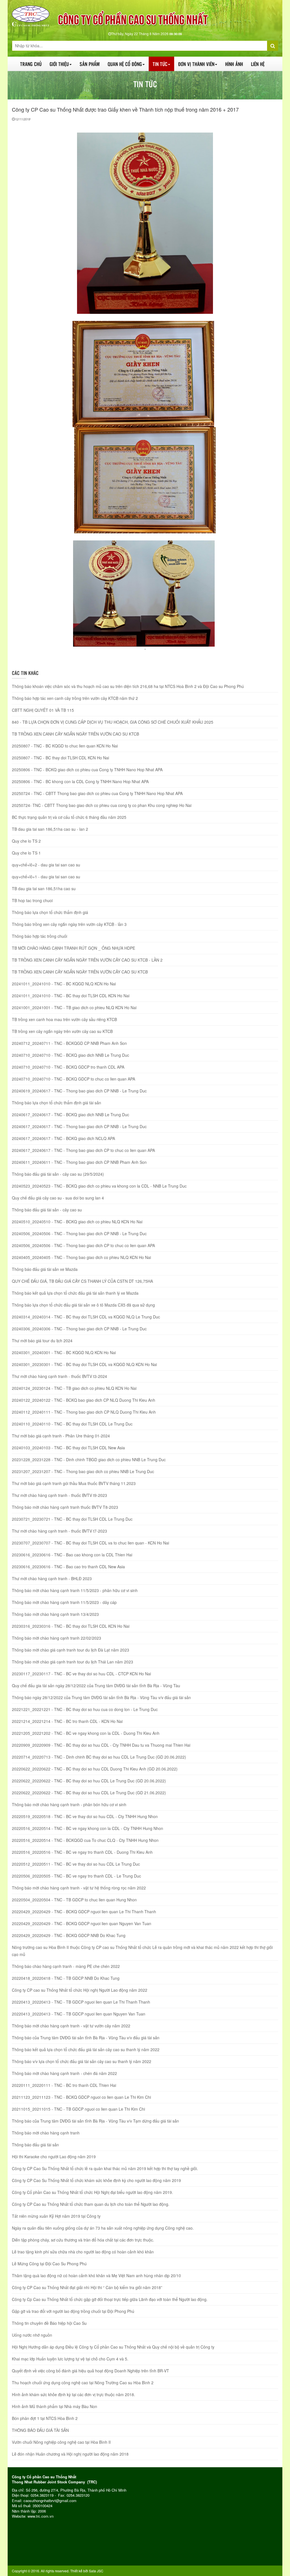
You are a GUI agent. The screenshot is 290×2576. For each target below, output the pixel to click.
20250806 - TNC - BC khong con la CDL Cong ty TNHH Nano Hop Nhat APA (80, 781)
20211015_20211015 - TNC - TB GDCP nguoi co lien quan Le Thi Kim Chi (78, 2109)
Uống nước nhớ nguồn (32, 2335)
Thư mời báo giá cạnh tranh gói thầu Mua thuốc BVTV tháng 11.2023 (74, 1483)
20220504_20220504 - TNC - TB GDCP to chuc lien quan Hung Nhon (74, 1900)
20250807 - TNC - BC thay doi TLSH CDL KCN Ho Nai (60, 758)
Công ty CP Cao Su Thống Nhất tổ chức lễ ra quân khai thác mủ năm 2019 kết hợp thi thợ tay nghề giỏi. (105, 2168)
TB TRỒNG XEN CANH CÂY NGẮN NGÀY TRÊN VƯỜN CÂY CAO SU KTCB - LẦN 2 (87, 960)
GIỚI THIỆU (59, 64)
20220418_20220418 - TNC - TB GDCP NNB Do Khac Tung (66, 1978)
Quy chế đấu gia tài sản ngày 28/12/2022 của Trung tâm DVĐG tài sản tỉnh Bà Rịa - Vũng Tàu (96, 1686)
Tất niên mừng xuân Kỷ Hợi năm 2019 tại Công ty (56, 2216)
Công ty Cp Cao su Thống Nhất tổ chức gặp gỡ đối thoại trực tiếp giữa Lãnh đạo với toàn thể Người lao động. (110, 2299)
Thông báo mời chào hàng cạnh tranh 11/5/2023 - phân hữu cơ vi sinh (75, 1590)
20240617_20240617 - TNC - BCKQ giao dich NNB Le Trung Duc (71, 1115)
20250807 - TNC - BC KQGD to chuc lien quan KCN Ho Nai (65, 746)
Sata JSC (96, 2571)
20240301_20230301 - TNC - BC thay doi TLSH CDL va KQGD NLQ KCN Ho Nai (84, 1364)
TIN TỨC (160, 64)
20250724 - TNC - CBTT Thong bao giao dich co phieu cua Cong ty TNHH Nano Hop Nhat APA (97, 793)
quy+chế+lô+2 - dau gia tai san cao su (46, 865)
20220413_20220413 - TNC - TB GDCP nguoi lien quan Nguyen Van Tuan (79, 2014)
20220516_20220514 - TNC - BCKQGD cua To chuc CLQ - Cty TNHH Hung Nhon (85, 1840)
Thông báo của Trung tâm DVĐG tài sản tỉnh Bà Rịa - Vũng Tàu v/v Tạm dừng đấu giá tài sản (95, 2121)
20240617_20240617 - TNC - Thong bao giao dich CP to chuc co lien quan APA (83, 1150)
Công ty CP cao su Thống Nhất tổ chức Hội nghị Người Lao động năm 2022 (80, 1990)
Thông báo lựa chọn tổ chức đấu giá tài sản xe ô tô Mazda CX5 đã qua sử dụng (83, 1305)
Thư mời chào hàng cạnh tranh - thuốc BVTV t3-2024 (59, 1376)
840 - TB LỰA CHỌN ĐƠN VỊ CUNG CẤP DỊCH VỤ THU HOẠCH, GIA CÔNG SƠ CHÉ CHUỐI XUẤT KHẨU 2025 (113, 722)
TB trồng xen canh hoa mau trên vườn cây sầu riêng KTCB (64, 1019)
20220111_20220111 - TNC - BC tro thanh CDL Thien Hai (64, 2085)
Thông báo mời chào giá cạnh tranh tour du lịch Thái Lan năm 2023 (72, 1662)
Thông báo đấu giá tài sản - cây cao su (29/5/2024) (58, 1174)
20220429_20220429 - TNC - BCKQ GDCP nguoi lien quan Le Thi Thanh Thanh (84, 1912)
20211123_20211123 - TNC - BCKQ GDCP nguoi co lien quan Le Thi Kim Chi (81, 2097)
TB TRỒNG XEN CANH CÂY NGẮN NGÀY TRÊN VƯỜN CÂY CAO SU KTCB (80, 972)
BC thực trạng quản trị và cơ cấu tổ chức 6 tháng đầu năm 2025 (69, 817)
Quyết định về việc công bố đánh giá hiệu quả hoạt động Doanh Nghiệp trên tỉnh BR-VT (90, 2371)
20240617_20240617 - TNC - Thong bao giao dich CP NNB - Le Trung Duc (79, 1126)
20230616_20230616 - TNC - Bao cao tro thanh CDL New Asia (68, 1567)
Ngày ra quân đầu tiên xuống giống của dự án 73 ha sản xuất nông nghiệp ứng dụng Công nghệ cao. (103, 2228)
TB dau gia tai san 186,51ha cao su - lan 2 (50, 829)
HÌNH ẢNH (234, 64)
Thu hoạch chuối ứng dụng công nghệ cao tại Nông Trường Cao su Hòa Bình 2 (83, 2383)
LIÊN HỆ (258, 64)
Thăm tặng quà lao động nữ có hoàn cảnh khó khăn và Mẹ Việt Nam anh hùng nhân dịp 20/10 (96, 2275)
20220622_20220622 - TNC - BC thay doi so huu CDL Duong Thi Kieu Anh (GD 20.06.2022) (95, 1769)
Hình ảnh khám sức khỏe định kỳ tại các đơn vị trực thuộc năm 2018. (73, 2394)
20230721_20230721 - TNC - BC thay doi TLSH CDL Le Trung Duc (72, 1519)
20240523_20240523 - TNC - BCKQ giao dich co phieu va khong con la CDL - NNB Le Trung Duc (99, 1186)
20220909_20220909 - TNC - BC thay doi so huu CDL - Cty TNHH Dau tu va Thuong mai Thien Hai (101, 1745)
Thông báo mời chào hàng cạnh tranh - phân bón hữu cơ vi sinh (69, 1804)
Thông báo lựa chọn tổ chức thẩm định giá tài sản (56, 1103)
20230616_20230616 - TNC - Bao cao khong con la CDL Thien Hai (72, 1555)
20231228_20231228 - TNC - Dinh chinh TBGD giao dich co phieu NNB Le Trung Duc (89, 1459)
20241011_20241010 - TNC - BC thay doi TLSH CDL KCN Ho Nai (71, 996)
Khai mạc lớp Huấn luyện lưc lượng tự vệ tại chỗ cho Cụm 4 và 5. (70, 2359)
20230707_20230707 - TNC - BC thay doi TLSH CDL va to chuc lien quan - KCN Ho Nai (90, 1543)
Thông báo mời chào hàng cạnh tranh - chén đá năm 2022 (64, 2073)
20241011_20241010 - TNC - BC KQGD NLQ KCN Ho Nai (64, 984)
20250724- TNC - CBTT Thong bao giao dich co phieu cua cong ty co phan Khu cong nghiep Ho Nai (102, 805)
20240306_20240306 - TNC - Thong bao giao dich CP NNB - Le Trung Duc (79, 1329)
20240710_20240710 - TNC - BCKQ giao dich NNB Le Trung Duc (71, 1055)
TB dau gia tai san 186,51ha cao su (44, 889)
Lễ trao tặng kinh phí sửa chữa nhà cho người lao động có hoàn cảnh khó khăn (83, 2252)
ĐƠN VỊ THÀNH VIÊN (196, 64)
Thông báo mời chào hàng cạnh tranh (46, 2133)
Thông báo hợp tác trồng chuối (40, 936)
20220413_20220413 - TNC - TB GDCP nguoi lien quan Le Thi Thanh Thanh (81, 2002)
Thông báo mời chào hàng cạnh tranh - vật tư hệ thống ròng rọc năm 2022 (79, 1888)
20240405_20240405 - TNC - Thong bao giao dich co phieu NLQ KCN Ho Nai (81, 1257)
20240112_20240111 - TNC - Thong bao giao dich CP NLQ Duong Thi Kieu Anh (84, 1412)
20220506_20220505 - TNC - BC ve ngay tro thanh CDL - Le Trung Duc (76, 1876)
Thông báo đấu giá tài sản (35, 2145)
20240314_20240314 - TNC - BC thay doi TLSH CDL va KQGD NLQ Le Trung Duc (86, 1317)
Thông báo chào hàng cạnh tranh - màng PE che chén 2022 (66, 1966)
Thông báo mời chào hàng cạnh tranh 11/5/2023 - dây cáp (64, 1602)
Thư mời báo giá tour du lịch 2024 (42, 1341)
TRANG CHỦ (31, 64)
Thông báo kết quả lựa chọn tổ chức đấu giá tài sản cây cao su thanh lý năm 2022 (86, 2049)
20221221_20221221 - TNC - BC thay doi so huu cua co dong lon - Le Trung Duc (85, 1709)
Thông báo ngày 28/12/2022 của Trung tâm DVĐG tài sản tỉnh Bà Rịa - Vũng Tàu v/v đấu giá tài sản (101, 1697)
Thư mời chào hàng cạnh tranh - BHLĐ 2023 (52, 1578)
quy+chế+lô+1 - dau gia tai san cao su (46, 877)
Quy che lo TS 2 (26, 841)
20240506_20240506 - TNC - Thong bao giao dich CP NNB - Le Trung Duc (79, 1233)
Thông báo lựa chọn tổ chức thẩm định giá (50, 912)
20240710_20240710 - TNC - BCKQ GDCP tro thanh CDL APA (68, 1067)
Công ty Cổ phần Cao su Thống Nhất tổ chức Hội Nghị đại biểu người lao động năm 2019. (92, 2192)
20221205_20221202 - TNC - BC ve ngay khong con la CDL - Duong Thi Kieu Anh (86, 1733)
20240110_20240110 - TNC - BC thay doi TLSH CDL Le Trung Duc (72, 1424)
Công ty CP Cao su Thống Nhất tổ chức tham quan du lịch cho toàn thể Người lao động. (91, 2204)
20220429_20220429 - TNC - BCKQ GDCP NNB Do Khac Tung (69, 1935)
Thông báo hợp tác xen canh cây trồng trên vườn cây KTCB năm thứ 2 (75, 698)
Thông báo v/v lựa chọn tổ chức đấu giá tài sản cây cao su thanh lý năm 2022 (82, 2061)
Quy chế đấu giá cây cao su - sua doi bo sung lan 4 (58, 1198)
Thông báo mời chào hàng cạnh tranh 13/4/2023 (55, 1614)
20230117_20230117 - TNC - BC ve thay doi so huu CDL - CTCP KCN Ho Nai (81, 1674)
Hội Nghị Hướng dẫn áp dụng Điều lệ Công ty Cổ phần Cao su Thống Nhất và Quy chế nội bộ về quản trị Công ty (113, 2347)
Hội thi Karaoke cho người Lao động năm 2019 (54, 2157)
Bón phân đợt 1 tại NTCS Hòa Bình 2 (45, 2418)
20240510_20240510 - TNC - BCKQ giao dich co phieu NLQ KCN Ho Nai (77, 1222)
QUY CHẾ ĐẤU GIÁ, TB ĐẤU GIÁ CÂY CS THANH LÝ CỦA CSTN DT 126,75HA (82, 1281)
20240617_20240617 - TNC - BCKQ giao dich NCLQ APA (63, 1138)
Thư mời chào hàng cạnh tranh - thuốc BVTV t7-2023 (59, 1531)
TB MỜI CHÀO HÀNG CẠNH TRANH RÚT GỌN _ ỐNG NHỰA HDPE (73, 948)
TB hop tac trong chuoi (32, 900)
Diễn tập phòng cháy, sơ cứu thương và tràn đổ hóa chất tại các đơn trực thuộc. (83, 2240)
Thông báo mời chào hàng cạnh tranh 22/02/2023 (56, 1638)
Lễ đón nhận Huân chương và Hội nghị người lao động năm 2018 (70, 2454)
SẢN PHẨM (90, 64)
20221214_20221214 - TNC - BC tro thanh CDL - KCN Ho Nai (67, 1721)
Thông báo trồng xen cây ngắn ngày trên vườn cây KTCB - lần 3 (69, 924)
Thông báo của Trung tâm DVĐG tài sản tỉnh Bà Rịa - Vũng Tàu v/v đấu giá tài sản (86, 2038)
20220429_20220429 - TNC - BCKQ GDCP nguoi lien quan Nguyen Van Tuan (82, 1923)
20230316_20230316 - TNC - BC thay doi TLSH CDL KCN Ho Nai (71, 1626)
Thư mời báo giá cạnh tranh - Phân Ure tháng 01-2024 (61, 1436)
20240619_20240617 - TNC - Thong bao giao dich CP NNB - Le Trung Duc (79, 1091)
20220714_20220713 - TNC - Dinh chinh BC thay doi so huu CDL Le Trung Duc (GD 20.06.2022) (99, 1757)
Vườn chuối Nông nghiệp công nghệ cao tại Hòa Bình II (61, 2442)
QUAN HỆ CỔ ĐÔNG (125, 64)
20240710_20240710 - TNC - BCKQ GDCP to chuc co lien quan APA (73, 1079)
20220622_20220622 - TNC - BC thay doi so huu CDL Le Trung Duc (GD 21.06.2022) (89, 1793)
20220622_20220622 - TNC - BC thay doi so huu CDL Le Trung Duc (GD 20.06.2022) (89, 1781)
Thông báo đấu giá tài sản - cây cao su (47, 1210)
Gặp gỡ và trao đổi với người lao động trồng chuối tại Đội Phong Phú (73, 2311)
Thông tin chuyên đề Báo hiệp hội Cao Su (49, 2323)
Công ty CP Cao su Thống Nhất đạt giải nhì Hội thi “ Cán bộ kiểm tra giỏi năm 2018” (87, 2287)
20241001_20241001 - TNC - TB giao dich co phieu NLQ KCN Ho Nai (74, 1007)
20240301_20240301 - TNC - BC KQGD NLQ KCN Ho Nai (64, 1352)
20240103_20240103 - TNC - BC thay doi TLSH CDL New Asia (68, 1448)
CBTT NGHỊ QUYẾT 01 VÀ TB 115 (43, 710)
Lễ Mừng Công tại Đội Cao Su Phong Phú (49, 2264)
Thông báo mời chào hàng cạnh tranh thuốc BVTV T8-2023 (65, 1507)
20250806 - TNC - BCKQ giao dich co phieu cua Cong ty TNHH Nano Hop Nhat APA (87, 770)
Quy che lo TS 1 (26, 853)
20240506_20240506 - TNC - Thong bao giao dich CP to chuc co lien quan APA (83, 1245)
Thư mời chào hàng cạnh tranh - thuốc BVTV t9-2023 (59, 1495)
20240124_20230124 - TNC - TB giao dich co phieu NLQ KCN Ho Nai (74, 1388)
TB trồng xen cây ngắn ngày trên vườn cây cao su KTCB (62, 1031)
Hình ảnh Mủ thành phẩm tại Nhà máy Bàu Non (55, 2406)
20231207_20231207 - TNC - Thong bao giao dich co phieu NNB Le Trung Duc (83, 1471)
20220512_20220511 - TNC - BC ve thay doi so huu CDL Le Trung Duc (76, 1864)
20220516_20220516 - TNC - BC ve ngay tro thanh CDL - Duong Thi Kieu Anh (82, 1852)
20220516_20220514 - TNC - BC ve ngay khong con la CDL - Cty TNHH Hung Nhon (88, 1828)
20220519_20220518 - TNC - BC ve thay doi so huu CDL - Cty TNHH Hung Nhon (85, 1816)
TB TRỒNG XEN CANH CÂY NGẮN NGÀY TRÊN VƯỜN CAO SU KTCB (75, 734)
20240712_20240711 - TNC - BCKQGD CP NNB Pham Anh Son (69, 1043)
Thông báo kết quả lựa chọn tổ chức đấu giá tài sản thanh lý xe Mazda (75, 1293)
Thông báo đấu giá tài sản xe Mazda (45, 1269)
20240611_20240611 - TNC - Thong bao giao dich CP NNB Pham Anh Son (79, 1162)
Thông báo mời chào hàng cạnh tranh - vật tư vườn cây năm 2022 (71, 2026)
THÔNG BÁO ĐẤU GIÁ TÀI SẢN (40, 2430)
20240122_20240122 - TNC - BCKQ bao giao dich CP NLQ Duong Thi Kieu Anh (84, 1400)
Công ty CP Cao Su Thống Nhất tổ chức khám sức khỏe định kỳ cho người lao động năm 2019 (96, 2180)
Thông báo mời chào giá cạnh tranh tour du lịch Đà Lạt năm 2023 (71, 1650)
